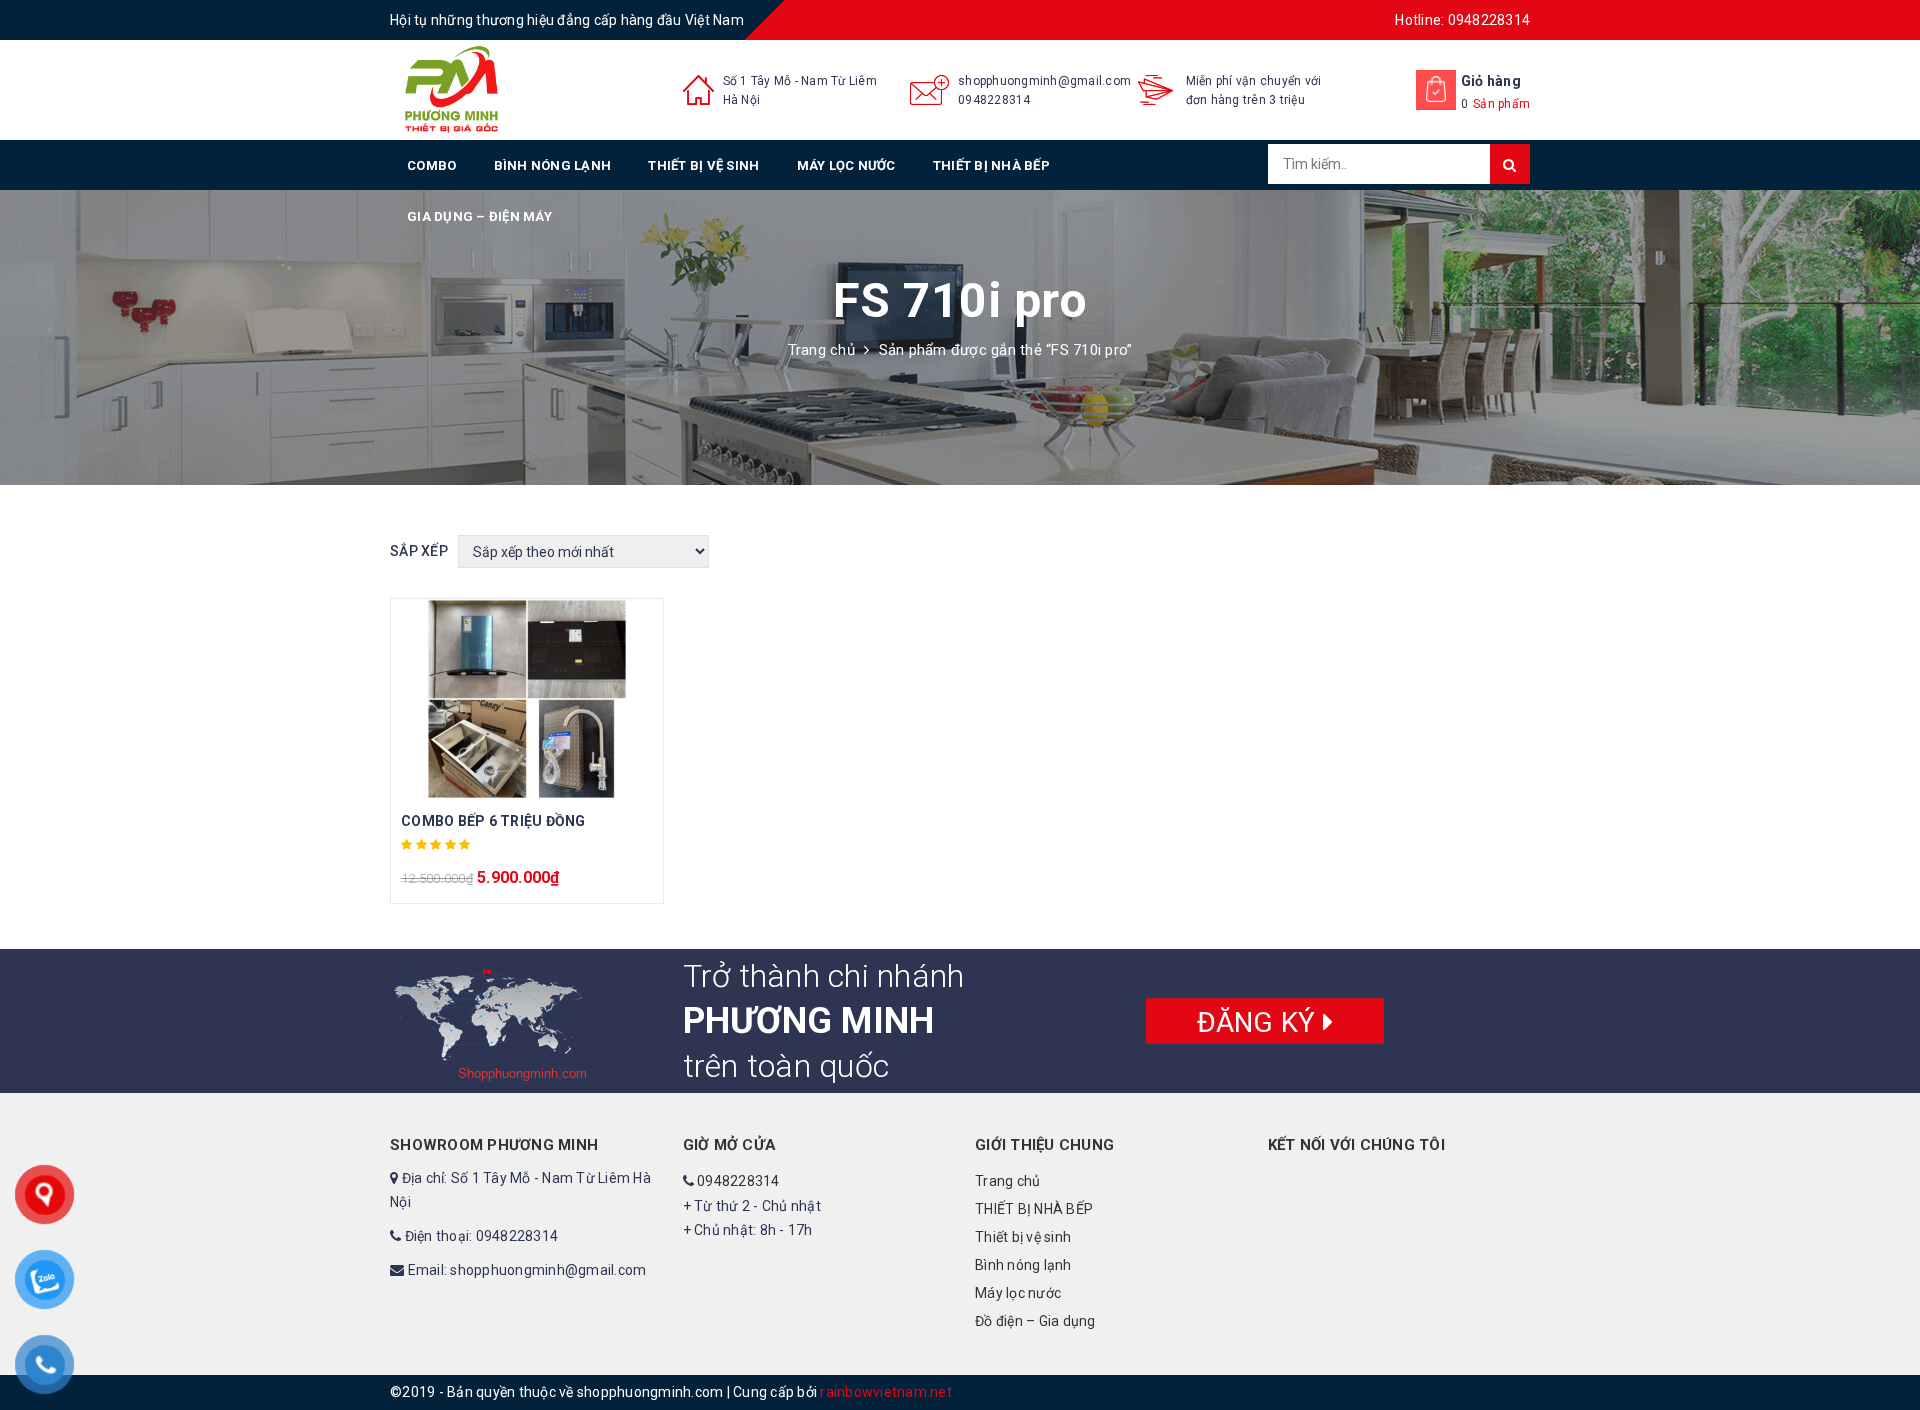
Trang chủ (821, 350)
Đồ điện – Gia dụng (1035, 1321)
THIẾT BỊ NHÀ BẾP (991, 165)
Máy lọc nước (846, 165)
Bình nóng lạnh (553, 165)
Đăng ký (1260, 1021)
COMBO (431, 165)
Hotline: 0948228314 (1462, 20)
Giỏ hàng (1491, 81)
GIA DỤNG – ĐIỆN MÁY (479, 216)
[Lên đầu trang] (1885, 1350)
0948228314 (994, 100)
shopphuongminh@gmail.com (1044, 81)
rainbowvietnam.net (886, 1392)
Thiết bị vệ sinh (703, 165)
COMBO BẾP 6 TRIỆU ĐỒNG (493, 821)
